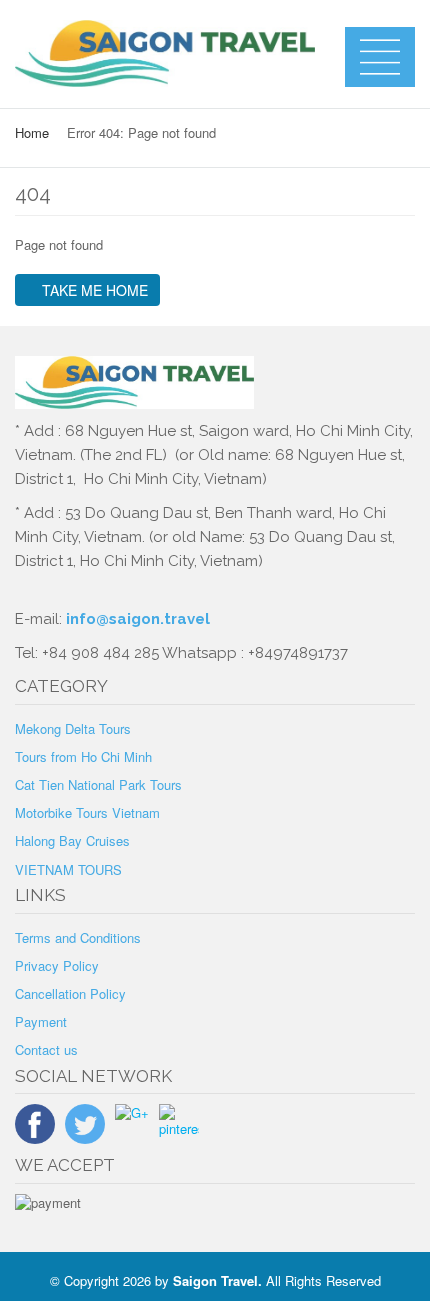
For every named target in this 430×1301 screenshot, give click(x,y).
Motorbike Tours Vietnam (87, 812)
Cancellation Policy (70, 993)
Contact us (46, 1049)
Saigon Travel (215, 1280)
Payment (41, 1021)
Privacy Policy (57, 965)
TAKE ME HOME (93, 290)
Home (32, 132)
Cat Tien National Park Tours (98, 784)
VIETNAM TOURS (68, 869)
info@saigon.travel (136, 619)
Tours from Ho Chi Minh (83, 756)
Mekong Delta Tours (73, 728)
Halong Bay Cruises (72, 840)
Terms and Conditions (78, 937)
